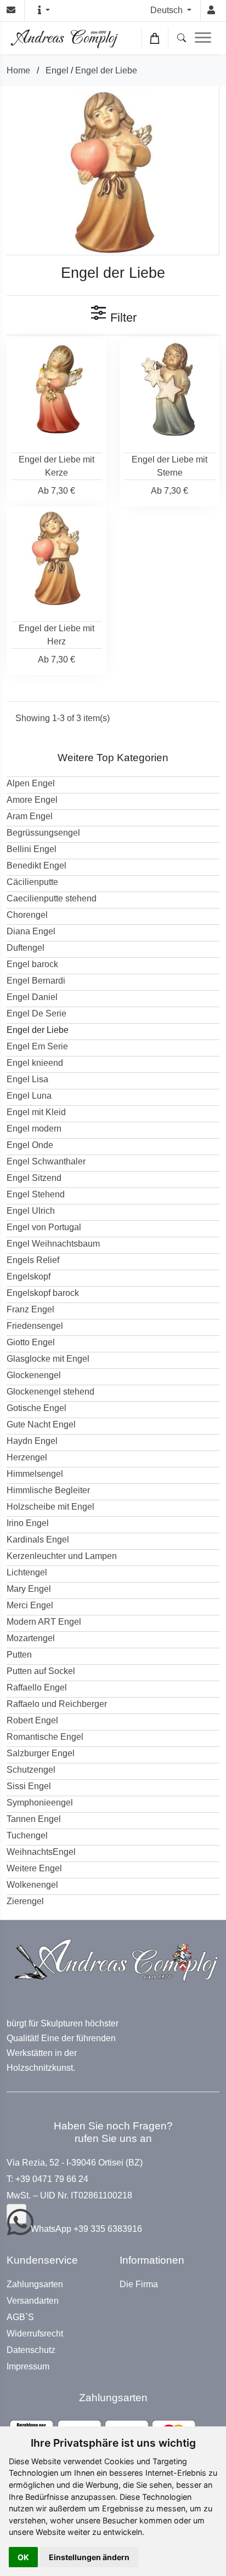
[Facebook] (16, 2214)
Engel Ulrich (31, 1211)
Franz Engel (30, 1309)
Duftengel (26, 948)
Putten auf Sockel (41, 1671)
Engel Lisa (27, 1079)
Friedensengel (35, 1326)
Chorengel (27, 915)
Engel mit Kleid (36, 1112)
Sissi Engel (29, 1786)
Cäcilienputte (32, 882)
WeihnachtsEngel (41, 1852)
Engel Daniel (32, 997)
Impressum (28, 2367)
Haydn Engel (32, 1441)
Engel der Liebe (106, 70)
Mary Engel (29, 1589)
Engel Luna (29, 1096)
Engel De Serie (36, 1013)
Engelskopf (29, 1276)
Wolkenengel (32, 1885)
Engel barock (32, 964)
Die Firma (139, 2284)
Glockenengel (34, 1375)
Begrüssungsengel (43, 833)
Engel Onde (30, 1145)
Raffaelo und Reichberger (57, 1704)
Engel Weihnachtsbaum (53, 1244)
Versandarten (33, 2301)
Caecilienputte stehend (52, 898)
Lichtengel (27, 1572)
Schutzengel (31, 1770)
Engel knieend (35, 1063)
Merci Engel (30, 1605)
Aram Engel (30, 816)
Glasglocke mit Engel (48, 1359)
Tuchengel (27, 1835)
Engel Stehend (36, 1194)
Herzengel (27, 1457)
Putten (19, 1655)
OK (23, 2557)
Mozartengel (31, 1638)
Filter (122, 318)
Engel (57, 70)
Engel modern (34, 1129)
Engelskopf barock (43, 1293)
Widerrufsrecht (35, 2334)
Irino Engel (28, 1523)
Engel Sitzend (34, 1178)
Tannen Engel (34, 1819)
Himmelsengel (35, 1474)
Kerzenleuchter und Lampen (62, 1556)
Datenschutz (31, 2350)
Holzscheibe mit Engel (50, 1507)
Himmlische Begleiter (48, 1490)
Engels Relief (33, 1260)
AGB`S (20, 2317)
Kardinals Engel (38, 1540)
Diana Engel (31, 931)
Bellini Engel (32, 849)
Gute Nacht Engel (41, 1424)
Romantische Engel (45, 1737)
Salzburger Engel (41, 1753)
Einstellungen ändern (89, 2557)
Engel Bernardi (36, 981)
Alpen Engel (31, 783)
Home (18, 70)
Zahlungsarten (35, 2284)
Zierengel (25, 1901)
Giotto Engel (31, 1342)
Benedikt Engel (36, 866)
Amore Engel (32, 800)
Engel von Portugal (44, 1227)
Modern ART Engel (44, 1622)
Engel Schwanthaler (46, 1161)
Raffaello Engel (37, 1687)
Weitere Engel (34, 1868)
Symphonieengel (40, 1803)
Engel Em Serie (37, 1046)
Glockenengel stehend (50, 1392)
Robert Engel (32, 1720)
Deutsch (168, 10)
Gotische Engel (36, 1408)
